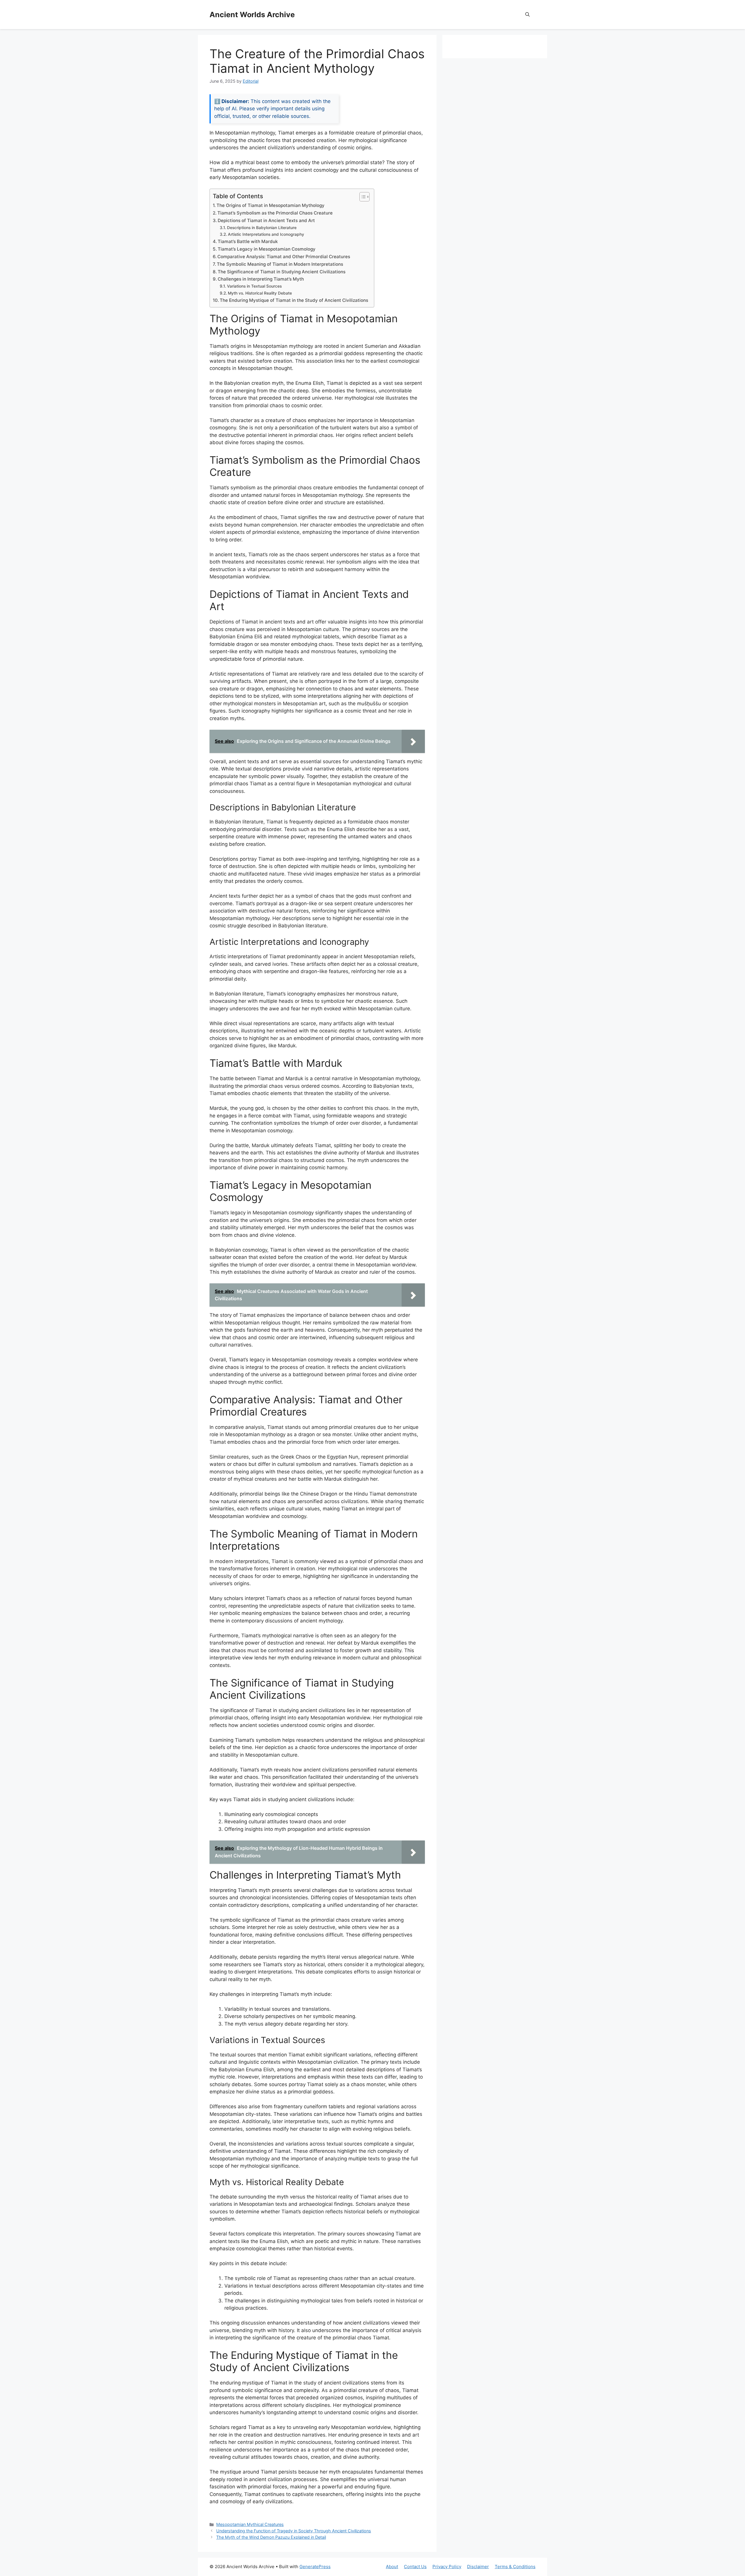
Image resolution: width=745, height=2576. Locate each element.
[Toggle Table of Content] (362, 197)
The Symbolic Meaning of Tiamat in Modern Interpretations (280, 264)
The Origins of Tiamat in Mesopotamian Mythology (270, 205)
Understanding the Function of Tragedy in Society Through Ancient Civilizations (294, 2531)
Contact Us (415, 2567)
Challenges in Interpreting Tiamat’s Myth (261, 279)
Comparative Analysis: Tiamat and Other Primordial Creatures (284, 257)
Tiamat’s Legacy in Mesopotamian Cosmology (267, 249)
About (392, 2567)
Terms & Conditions (515, 2567)
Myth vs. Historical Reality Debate (260, 293)
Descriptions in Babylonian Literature (262, 228)
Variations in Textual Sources (254, 286)
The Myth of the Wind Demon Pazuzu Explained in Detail (271, 2537)
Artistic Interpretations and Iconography (266, 234)
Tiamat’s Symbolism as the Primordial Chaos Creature (275, 213)
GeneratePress (315, 2567)
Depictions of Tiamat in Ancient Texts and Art (266, 220)
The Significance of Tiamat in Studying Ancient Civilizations (282, 272)
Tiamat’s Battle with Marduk (248, 241)
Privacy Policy (447, 2567)
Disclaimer (478, 2567)
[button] (527, 15)
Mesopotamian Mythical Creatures (250, 2524)
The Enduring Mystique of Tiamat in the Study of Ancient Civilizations (294, 300)
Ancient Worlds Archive (252, 15)
